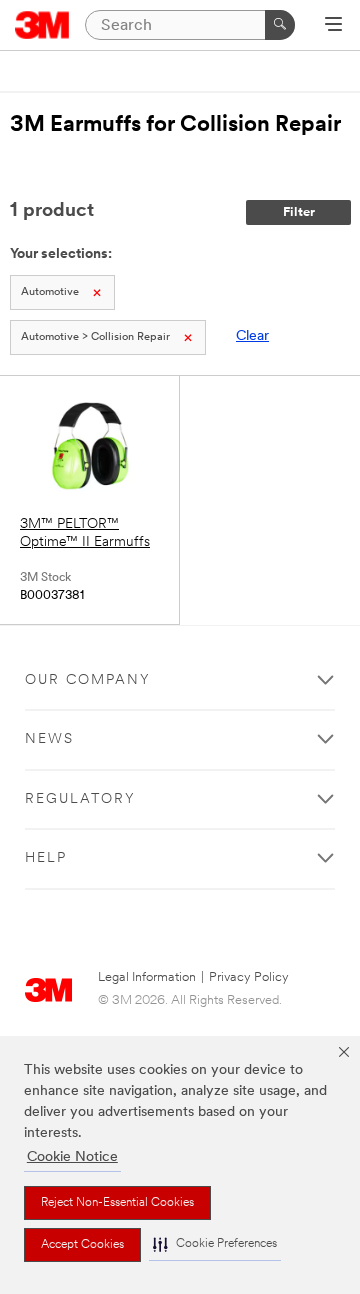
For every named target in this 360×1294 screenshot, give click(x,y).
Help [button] (46, 858)
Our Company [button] (88, 680)
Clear (252, 336)
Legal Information (147, 977)
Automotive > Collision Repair (95, 337)
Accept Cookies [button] (82, 1245)
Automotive (50, 292)
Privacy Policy (249, 977)
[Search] (280, 25)
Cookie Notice (72, 1157)
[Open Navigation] (333, 26)
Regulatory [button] (80, 799)
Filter (299, 212)
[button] (215, 1244)
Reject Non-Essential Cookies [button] (117, 1203)
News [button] (49, 739)
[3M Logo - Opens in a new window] (42, 25)
